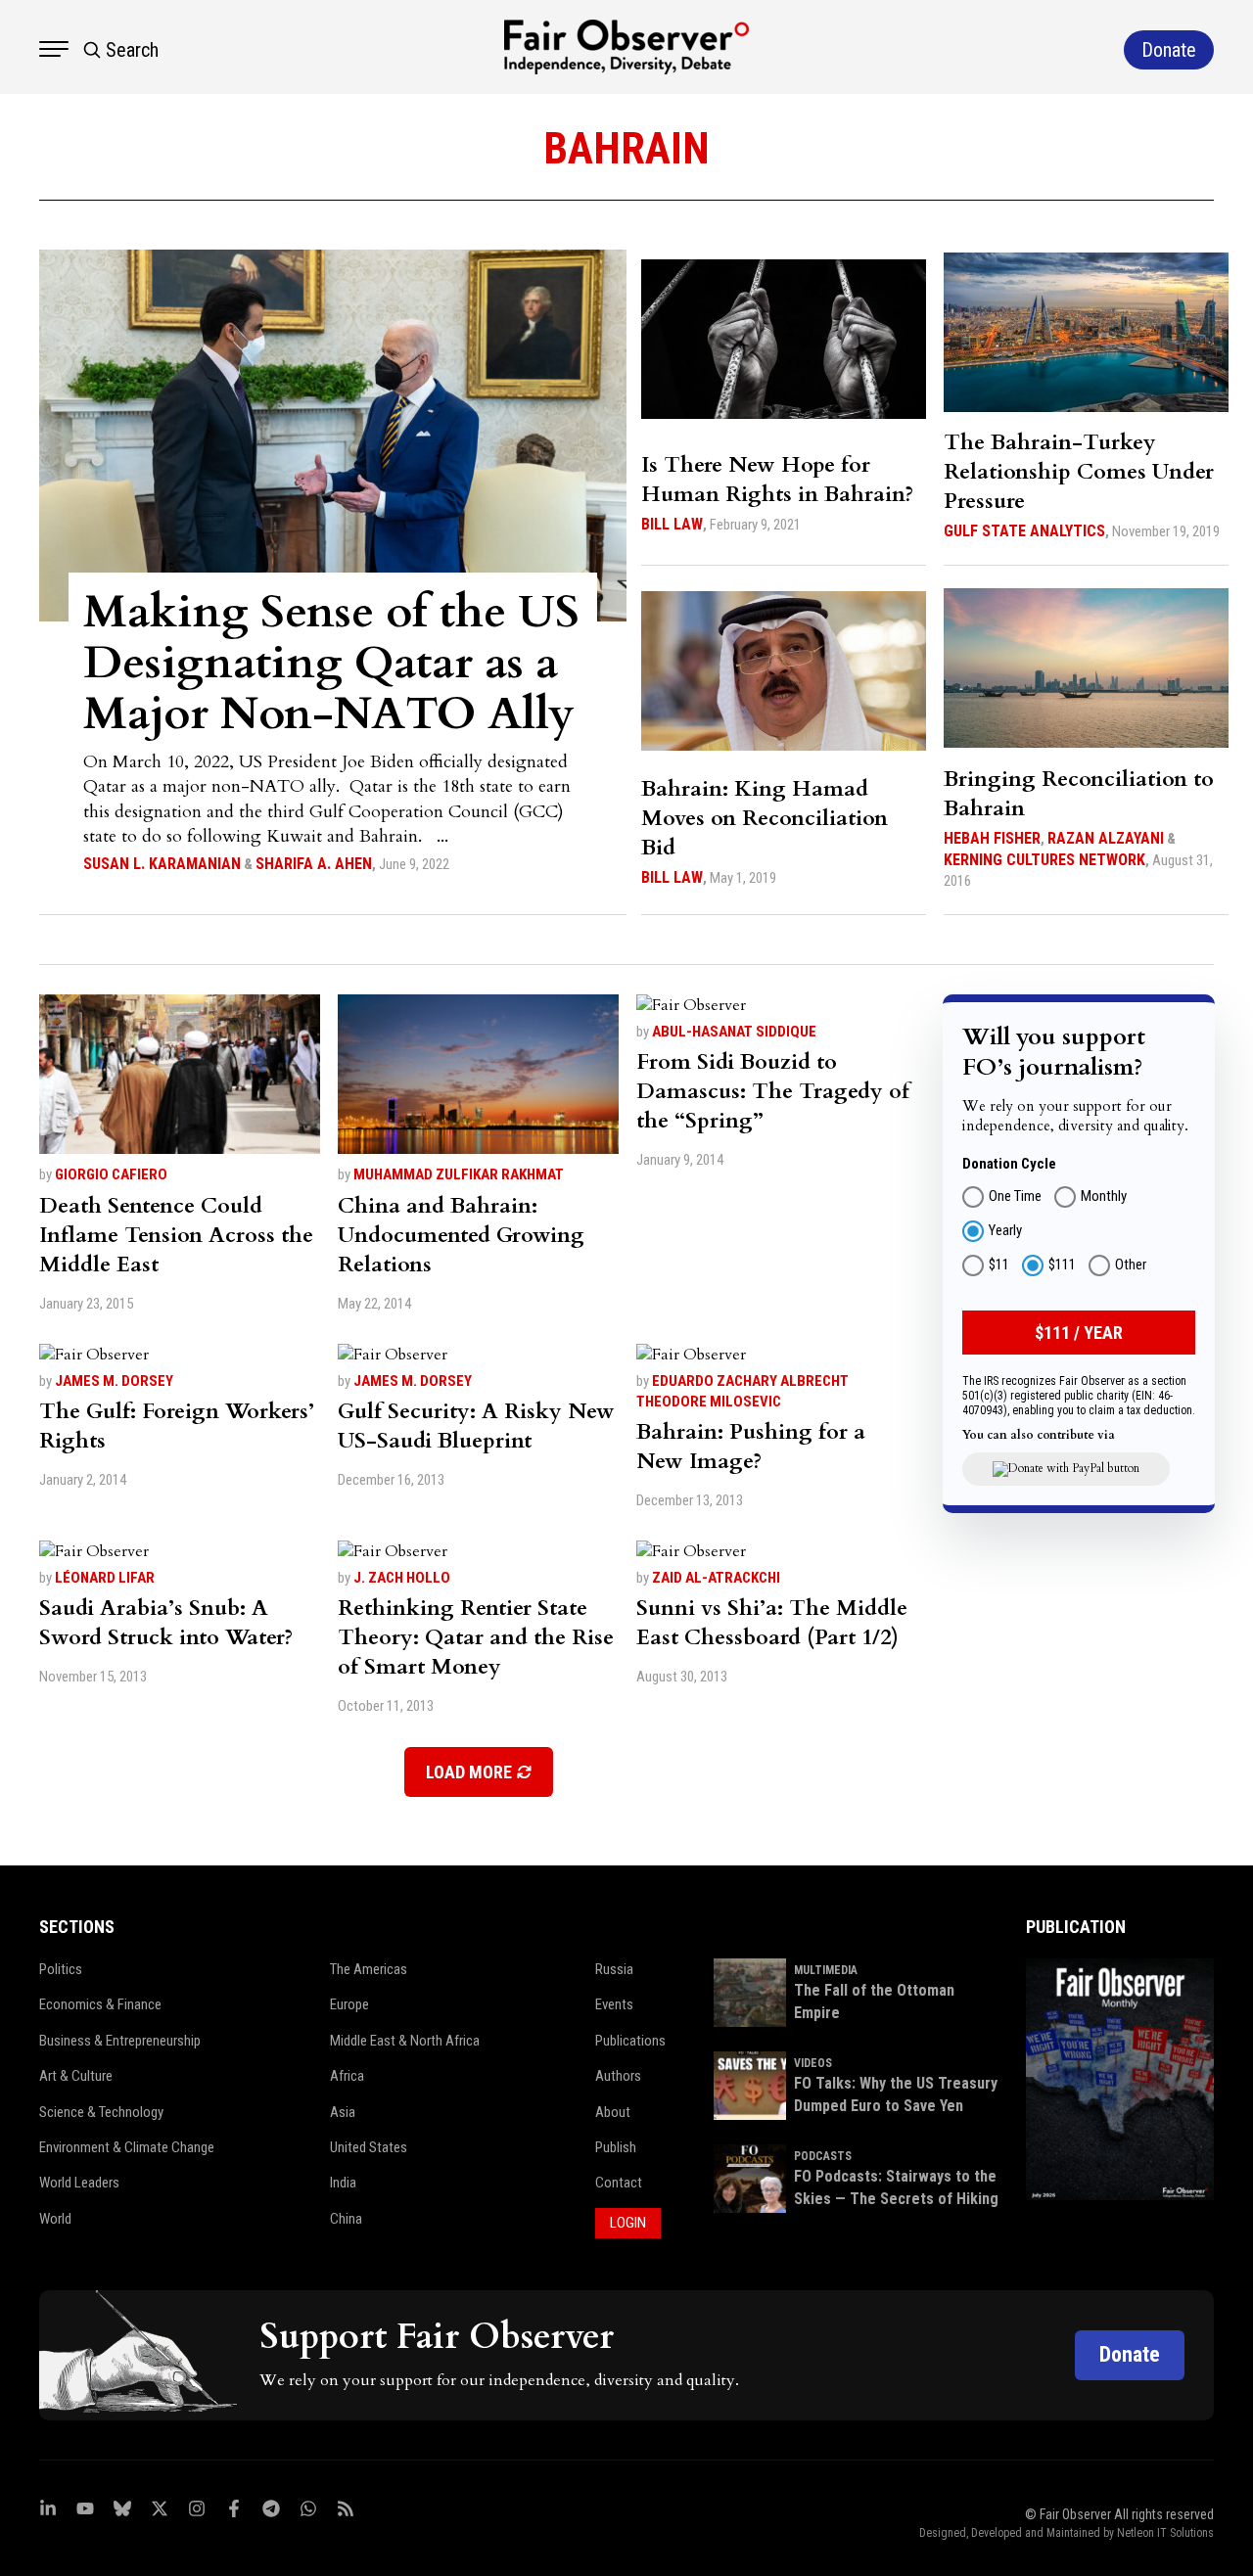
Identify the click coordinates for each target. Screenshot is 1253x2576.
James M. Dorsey (114, 1381)
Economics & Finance (100, 2004)
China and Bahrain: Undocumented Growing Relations (461, 1235)
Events (614, 2004)
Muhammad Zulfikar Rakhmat (459, 1174)
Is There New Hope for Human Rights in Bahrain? (777, 480)
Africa (347, 2076)
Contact (619, 2183)
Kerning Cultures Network (1044, 860)
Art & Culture (76, 2076)
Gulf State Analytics (1024, 531)
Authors (618, 2076)
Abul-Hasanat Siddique (734, 1032)
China (346, 2219)
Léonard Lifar (105, 1578)
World (55, 2219)
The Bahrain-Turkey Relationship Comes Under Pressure (1079, 472)
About (613, 2112)
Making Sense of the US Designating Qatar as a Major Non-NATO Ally (331, 663)
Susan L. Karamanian (162, 864)
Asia (343, 2112)
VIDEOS (813, 2063)
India (343, 2183)
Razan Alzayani (1106, 838)
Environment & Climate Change (127, 2147)
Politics (61, 1969)
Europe (349, 2004)
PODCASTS (823, 2156)
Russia (614, 1969)
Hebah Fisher (992, 838)
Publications (630, 2041)
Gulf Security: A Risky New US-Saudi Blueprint (476, 1426)
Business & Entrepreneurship (120, 2041)
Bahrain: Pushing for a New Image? (751, 1447)
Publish (616, 2147)
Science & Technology (101, 2112)
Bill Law (672, 524)
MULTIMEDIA (826, 1970)
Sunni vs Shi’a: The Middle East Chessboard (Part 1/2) (772, 1623)
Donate (1130, 2354)
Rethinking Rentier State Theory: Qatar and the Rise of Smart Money (476, 1637)
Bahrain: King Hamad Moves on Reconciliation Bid (765, 818)
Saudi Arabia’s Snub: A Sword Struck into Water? (166, 1623)
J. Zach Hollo (402, 1578)
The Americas (369, 1969)
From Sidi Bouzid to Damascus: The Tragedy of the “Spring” (773, 1091)
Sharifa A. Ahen (314, 864)
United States (369, 2147)
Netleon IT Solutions (1165, 2533)
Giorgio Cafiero (111, 1174)
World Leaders (79, 2183)
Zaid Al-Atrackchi (716, 1578)
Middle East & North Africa (405, 2041)
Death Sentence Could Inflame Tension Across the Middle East (176, 1235)
